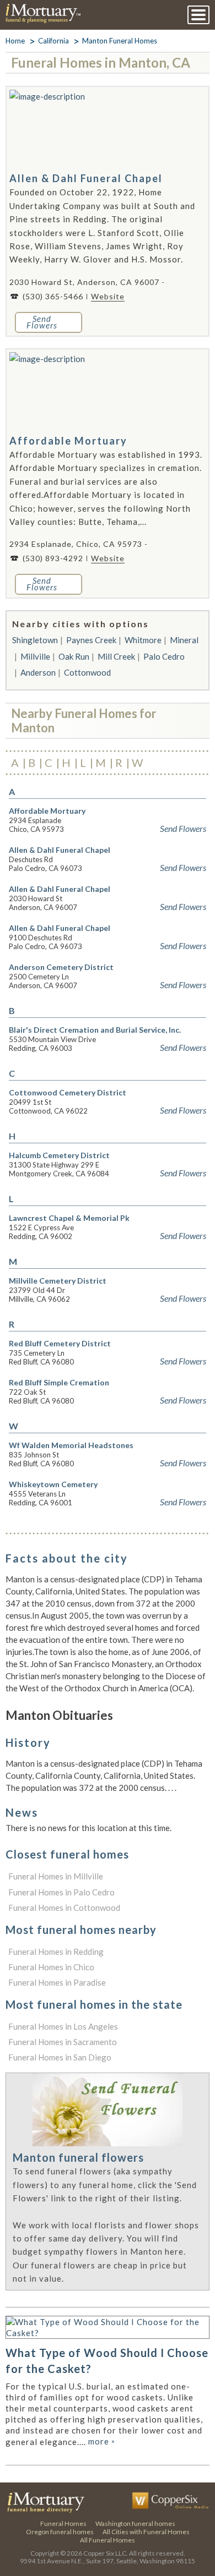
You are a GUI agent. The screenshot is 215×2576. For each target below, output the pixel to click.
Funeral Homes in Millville (56, 1876)
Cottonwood (87, 672)
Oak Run (74, 656)
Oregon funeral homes (60, 2532)
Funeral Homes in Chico (51, 1967)
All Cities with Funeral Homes (146, 2532)
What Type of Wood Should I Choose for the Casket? (107, 2361)
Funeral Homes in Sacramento (63, 2042)
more (102, 2441)
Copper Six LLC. (106, 2553)
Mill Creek (116, 656)
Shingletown (35, 640)
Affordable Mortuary (68, 441)
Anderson (38, 672)
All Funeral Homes (108, 2540)
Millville (35, 656)
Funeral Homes (63, 2523)
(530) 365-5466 (53, 296)
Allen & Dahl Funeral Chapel (86, 178)
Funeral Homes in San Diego (60, 2057)
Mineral (184, 640)
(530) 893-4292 (53, 558)
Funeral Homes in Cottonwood (64, 1908)
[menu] (198, 15)
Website (108, 296)
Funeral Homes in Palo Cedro (61, 1892)
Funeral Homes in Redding (56, 1952)
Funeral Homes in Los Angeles (63, 2026)
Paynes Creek (91, 640)
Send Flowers (183, 829)
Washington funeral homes (135, 2523)
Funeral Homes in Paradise (57, 1982)
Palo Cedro (164, 656)
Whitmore (143, 640)
